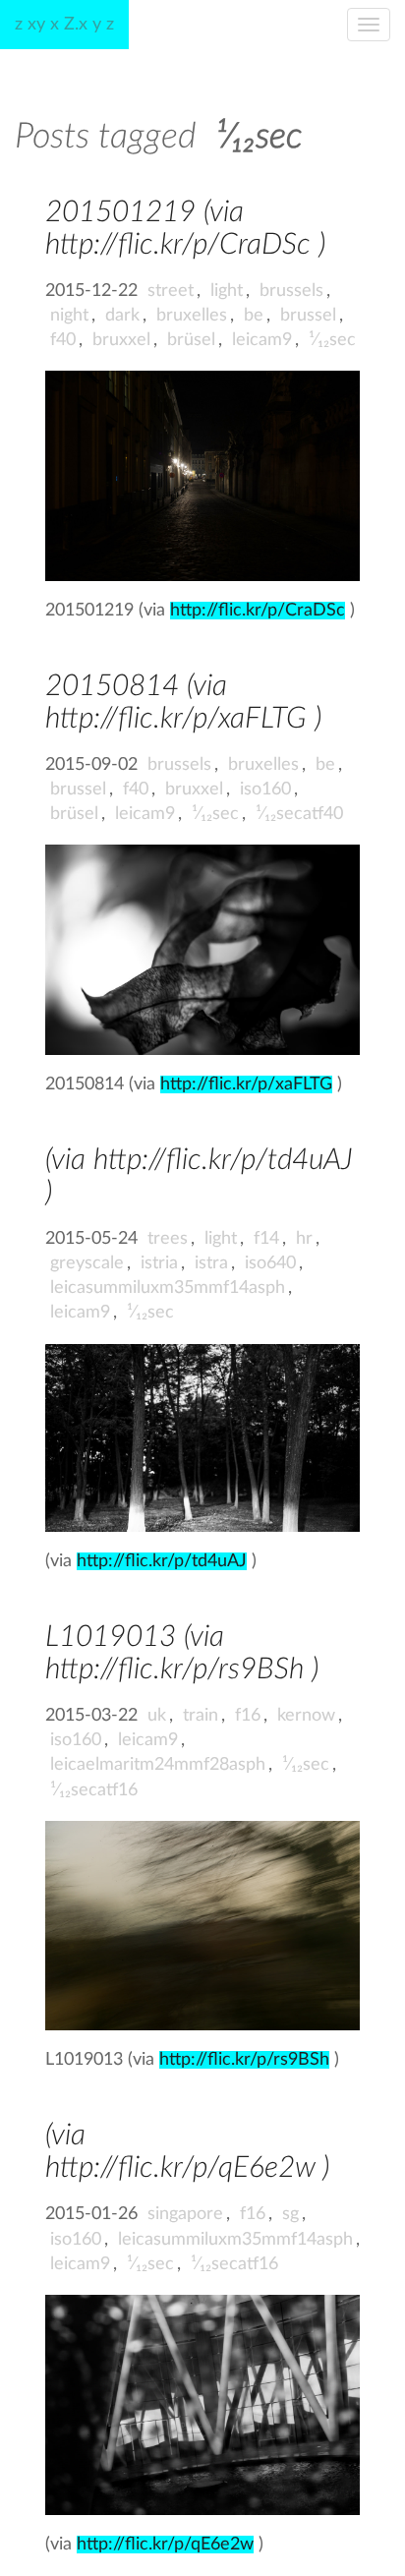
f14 (266, 1239)
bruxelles (192, 316)
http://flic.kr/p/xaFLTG (246, 1084)
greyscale (87, 1263)
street (171, 291)
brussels (291, 291)
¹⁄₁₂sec (332, 340)
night (69, 316)
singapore (185, 2214)
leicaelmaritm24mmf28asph (158, 1765)
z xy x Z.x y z (64, 25)
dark (122, 316)
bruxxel (121, 340)
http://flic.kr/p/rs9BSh (244, 2060)
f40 (63, 340)
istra (211, 1263)
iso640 (270, 1263)
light (227, 291)
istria (159, 1263)
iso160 (265, 790)
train (201, 1716)
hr (304, 1239)
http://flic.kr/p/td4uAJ (162, 1561)
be (254, 316)
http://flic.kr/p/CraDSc (258, 611)
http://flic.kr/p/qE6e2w (165, 2545)
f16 (248, 1716)
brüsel (191, 340)
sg (290, 2214)
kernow (306, 1716)
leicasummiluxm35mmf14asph (168, 1288)
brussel (308, 316)
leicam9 (262, 340)
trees (168, 1239)
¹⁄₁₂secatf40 (299, 814)
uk (157, 1716)
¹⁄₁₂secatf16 (94, 1790)
